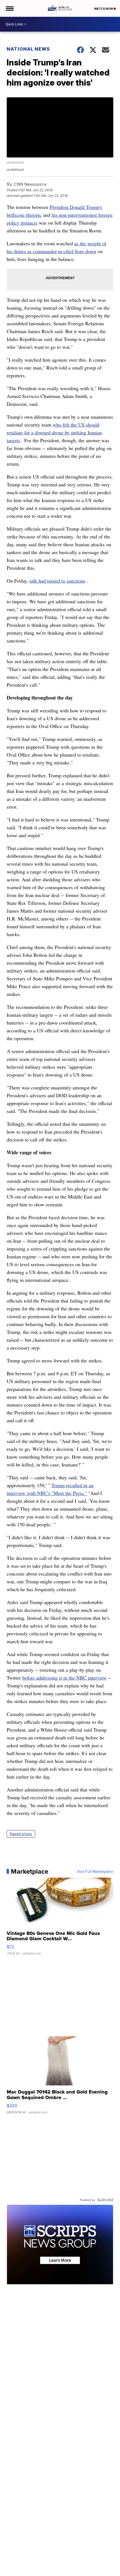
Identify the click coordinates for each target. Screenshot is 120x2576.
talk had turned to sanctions (57, 581)
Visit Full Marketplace (95, 1871)
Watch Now (104, 9)
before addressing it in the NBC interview (64, 1678)
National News (28, 49)
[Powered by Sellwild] (105, 2200)
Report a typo (21, 1834)
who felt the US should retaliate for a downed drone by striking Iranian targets (54, 432)
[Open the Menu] (9, 8)
